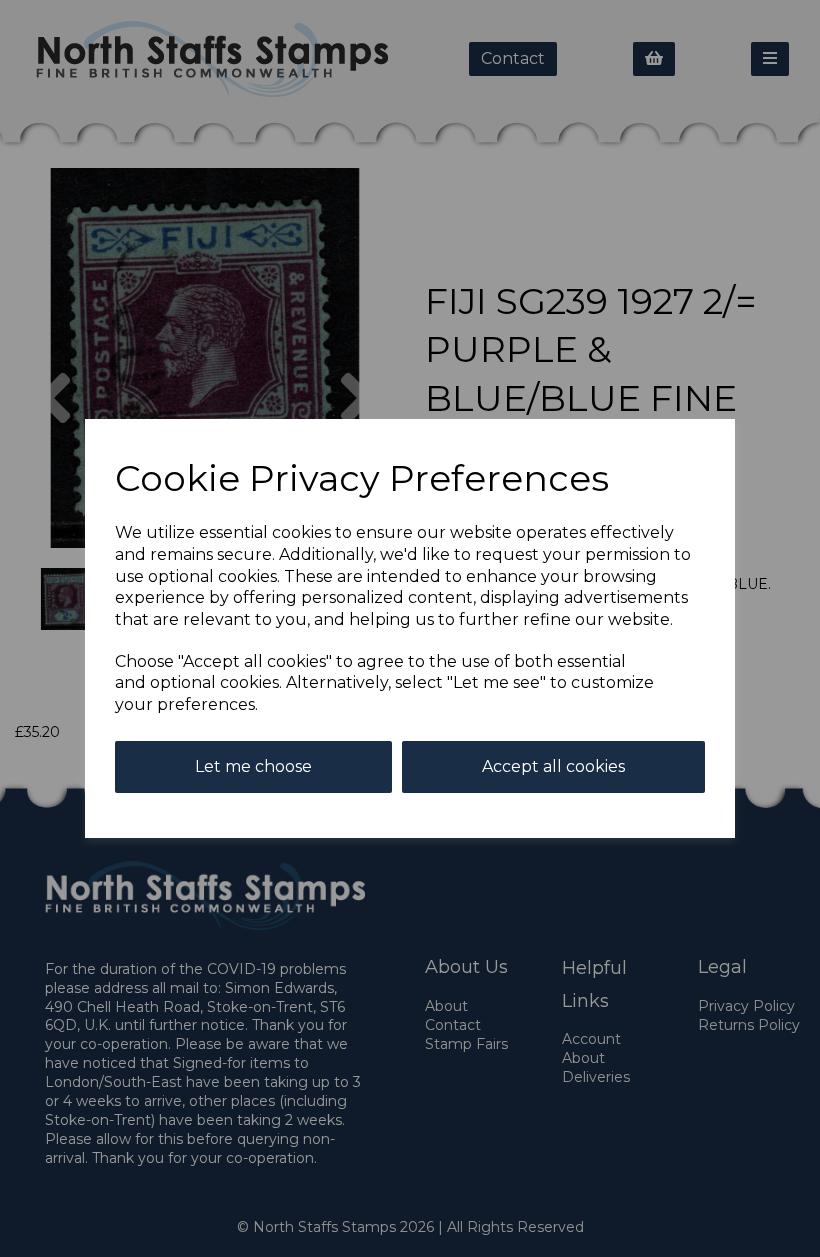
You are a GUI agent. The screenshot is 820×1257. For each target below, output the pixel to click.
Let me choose (253, 766)
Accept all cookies (553, 766)
